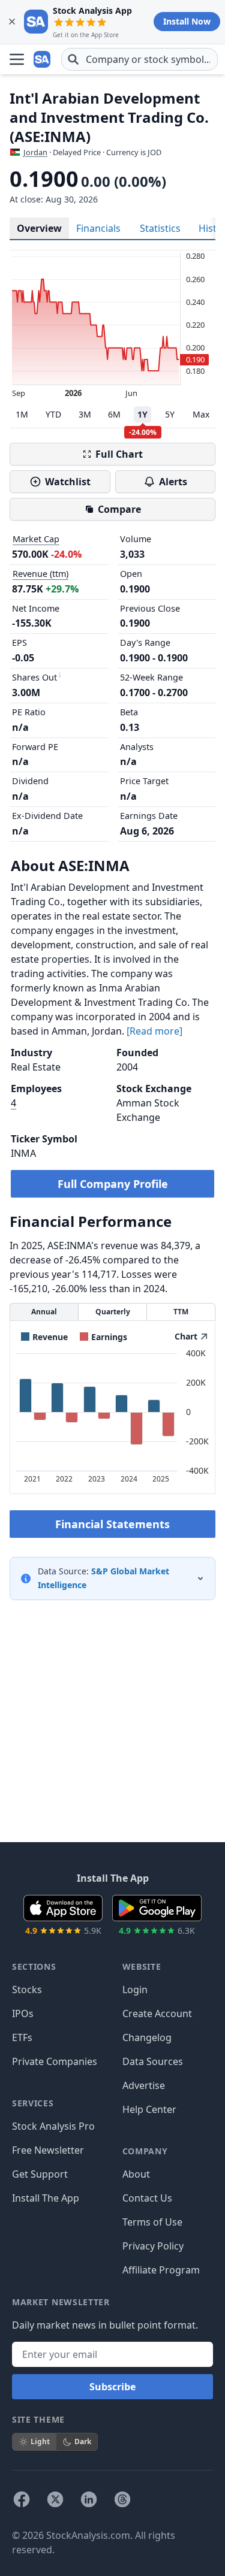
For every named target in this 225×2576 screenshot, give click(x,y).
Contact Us (147, 2198)
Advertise (144, 2085)
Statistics (160, 228)
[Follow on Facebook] (22, 2499)
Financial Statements (112, 1524)
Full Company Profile (113, 1184)
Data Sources (153, 2061)
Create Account (157, 2013)
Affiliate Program (161, 2270)
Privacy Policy (153, 2246)
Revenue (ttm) (40, 574)
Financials (98, 228)
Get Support (40, 2174)
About (136, 2174)
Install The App (46, 2198)
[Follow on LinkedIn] (89, 2499)
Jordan (35, 152)
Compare (119, 509)
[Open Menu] (17, 59)
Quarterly (113, 1312)
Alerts (173, 482)
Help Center (149, 2109)
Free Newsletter (48, 2150)
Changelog (147, 2037)
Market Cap (36, 539)
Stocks (27, 1990)
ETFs (22, 2037)
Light (40, 2442)
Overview (39, 228)
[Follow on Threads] (122, 2499)
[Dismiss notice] (12, 22)
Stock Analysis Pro (53, 2126)
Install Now (187, 21)
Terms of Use (152, 2222)
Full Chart (119, 454)
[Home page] (43, 59)
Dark (83, 2442)
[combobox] (139, 59)
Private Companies (55, 2061)
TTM (181, 1312)
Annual (44, 1312)
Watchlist (68, 482)
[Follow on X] (55, 2499)
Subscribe (112, 2387)
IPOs (23, 2013)
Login (135, 1990)
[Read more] (154, 1031)
